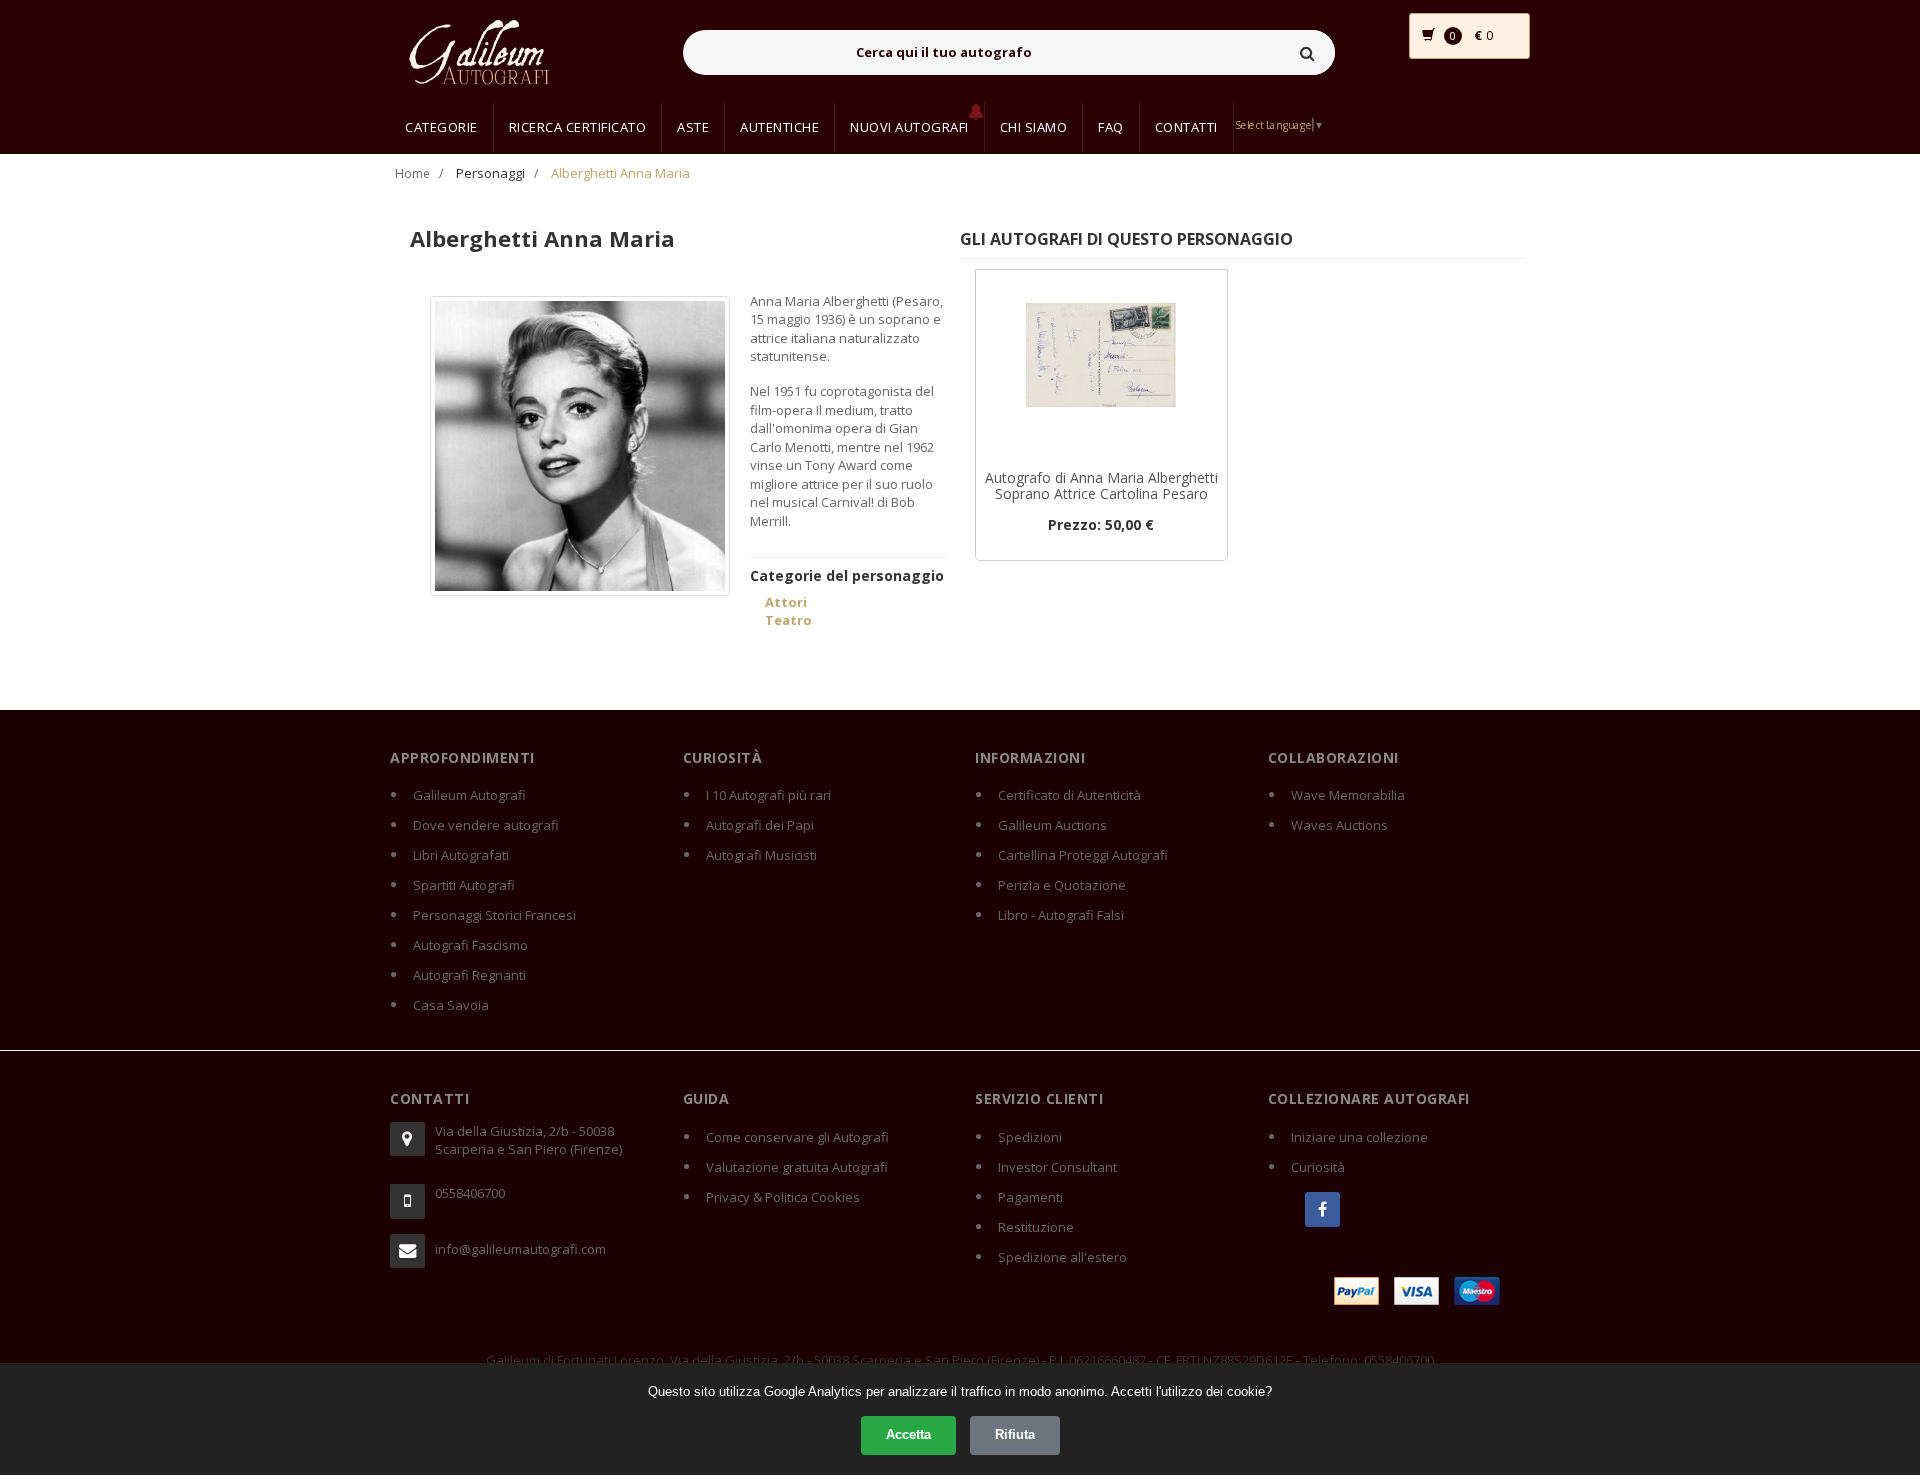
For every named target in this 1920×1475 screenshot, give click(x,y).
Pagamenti (1030, 1197)
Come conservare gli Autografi (797, 1137)
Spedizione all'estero (1062, 1257)
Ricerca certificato (578, 127)
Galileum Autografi (469, 795)
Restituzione (1036, 1227)
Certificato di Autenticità (1069, 795)
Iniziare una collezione (1359, 1137)
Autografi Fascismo (470, 945)
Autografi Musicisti (761, 855)
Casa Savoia (451, 1005)
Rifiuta (1015, 1434)
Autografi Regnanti (469, 975)
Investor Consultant (1057, 1167)
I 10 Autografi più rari (768, 795)
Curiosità (1318, 1167)
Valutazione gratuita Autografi (797, 1167)
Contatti (1186, 127)
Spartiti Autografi (464, 885)
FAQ (1111, 127)
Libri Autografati (461, 855)
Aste (693, 127)
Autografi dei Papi (760, 825)
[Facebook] (1322, 1209)
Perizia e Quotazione (1062, 885)
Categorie (441, 127)
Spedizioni (1030, 1137)
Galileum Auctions (1052, 825)
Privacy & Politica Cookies (783, 1197)
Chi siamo (1034, 127)
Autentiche (779, 127)
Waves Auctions (1339, 825)
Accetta (908, 1434)
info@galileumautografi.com (520, 1249)
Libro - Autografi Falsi (1061, 915)
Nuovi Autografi (909, 127)
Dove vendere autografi (486, 825)
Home (412, 173)
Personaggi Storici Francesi (494, 915)
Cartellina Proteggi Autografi (1083, 855)
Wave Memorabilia (1348, 795)
